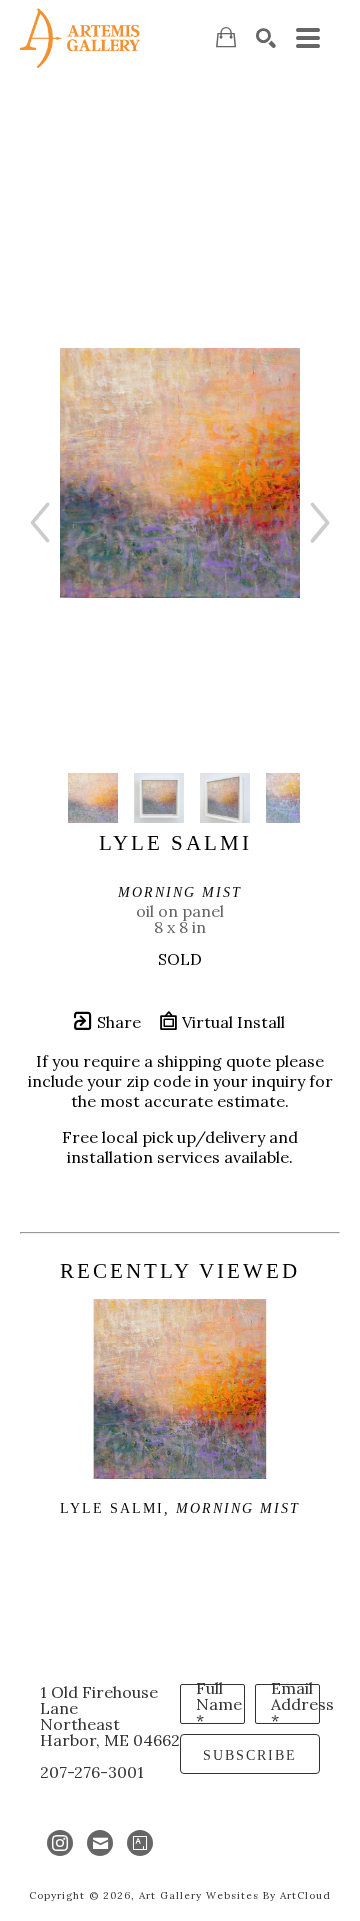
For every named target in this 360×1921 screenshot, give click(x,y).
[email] (100, 1843)
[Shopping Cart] (226, 37)
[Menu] (308, 38)
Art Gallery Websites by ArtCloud (235, 1895)
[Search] (266, 38)
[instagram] (60, 1843)
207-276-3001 (92, 1772)
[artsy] (140, 1843)
